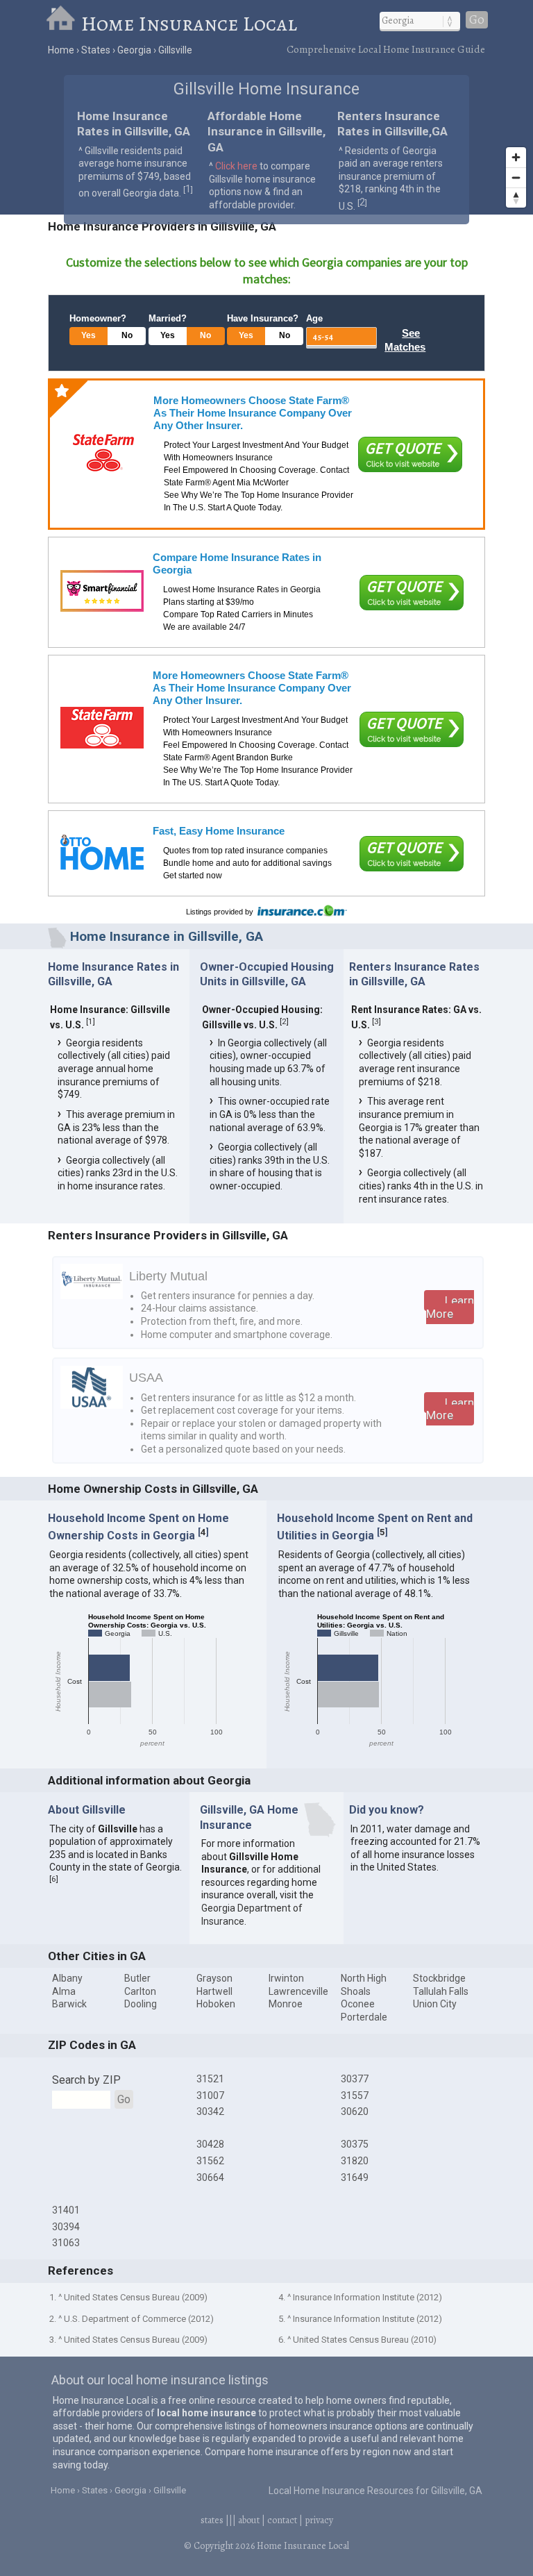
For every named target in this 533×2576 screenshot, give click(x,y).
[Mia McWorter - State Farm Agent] (103, 453)
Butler (137, 1978)
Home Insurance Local (189, 24)
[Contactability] (102, 591)
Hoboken (216, 2004)
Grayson (214, 1978)
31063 (66, 2243)
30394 (66, 2227)
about (249, 2520)
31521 (210, 2079)
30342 (210, 2111)
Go (477, 20)
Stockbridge (439, 1978)
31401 (66, 2210)
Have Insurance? (263, 318)
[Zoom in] (516, 157)
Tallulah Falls (441, 1991)
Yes (88, 335)
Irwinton (286, 1978)
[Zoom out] (516, 177)
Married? (168, 318)
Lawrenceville (298, 1991)
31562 (210, 2161)
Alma (64, 1991)
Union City (435, 2004)
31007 (210, 2096)
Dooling (141, 2004)
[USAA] (92, 1405)
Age (314, 318)
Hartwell (214, 1991)
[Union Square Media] (102, 852)
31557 (355, 2096)
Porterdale (364, 2017)
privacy (319, 2520)
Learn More (450, 1307)
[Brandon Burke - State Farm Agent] (102, 728)
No (127, 335)
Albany (67, 1978)
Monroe (286, 2004)
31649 (355, 2177)
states (212, 2520)
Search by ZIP (86, 2080)
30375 (355, 2144)
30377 (355, 2079)
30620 (355, 2111)
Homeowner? (98, 318)
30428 (210, 2144)
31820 (355, 2161)
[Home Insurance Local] (63, 24)
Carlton (140, 1991)
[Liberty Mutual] (92, 1296)
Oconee (358, 2004)
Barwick (69, 2004)
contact (282, 2520)
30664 (210, 2177)
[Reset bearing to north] (516, 198)
